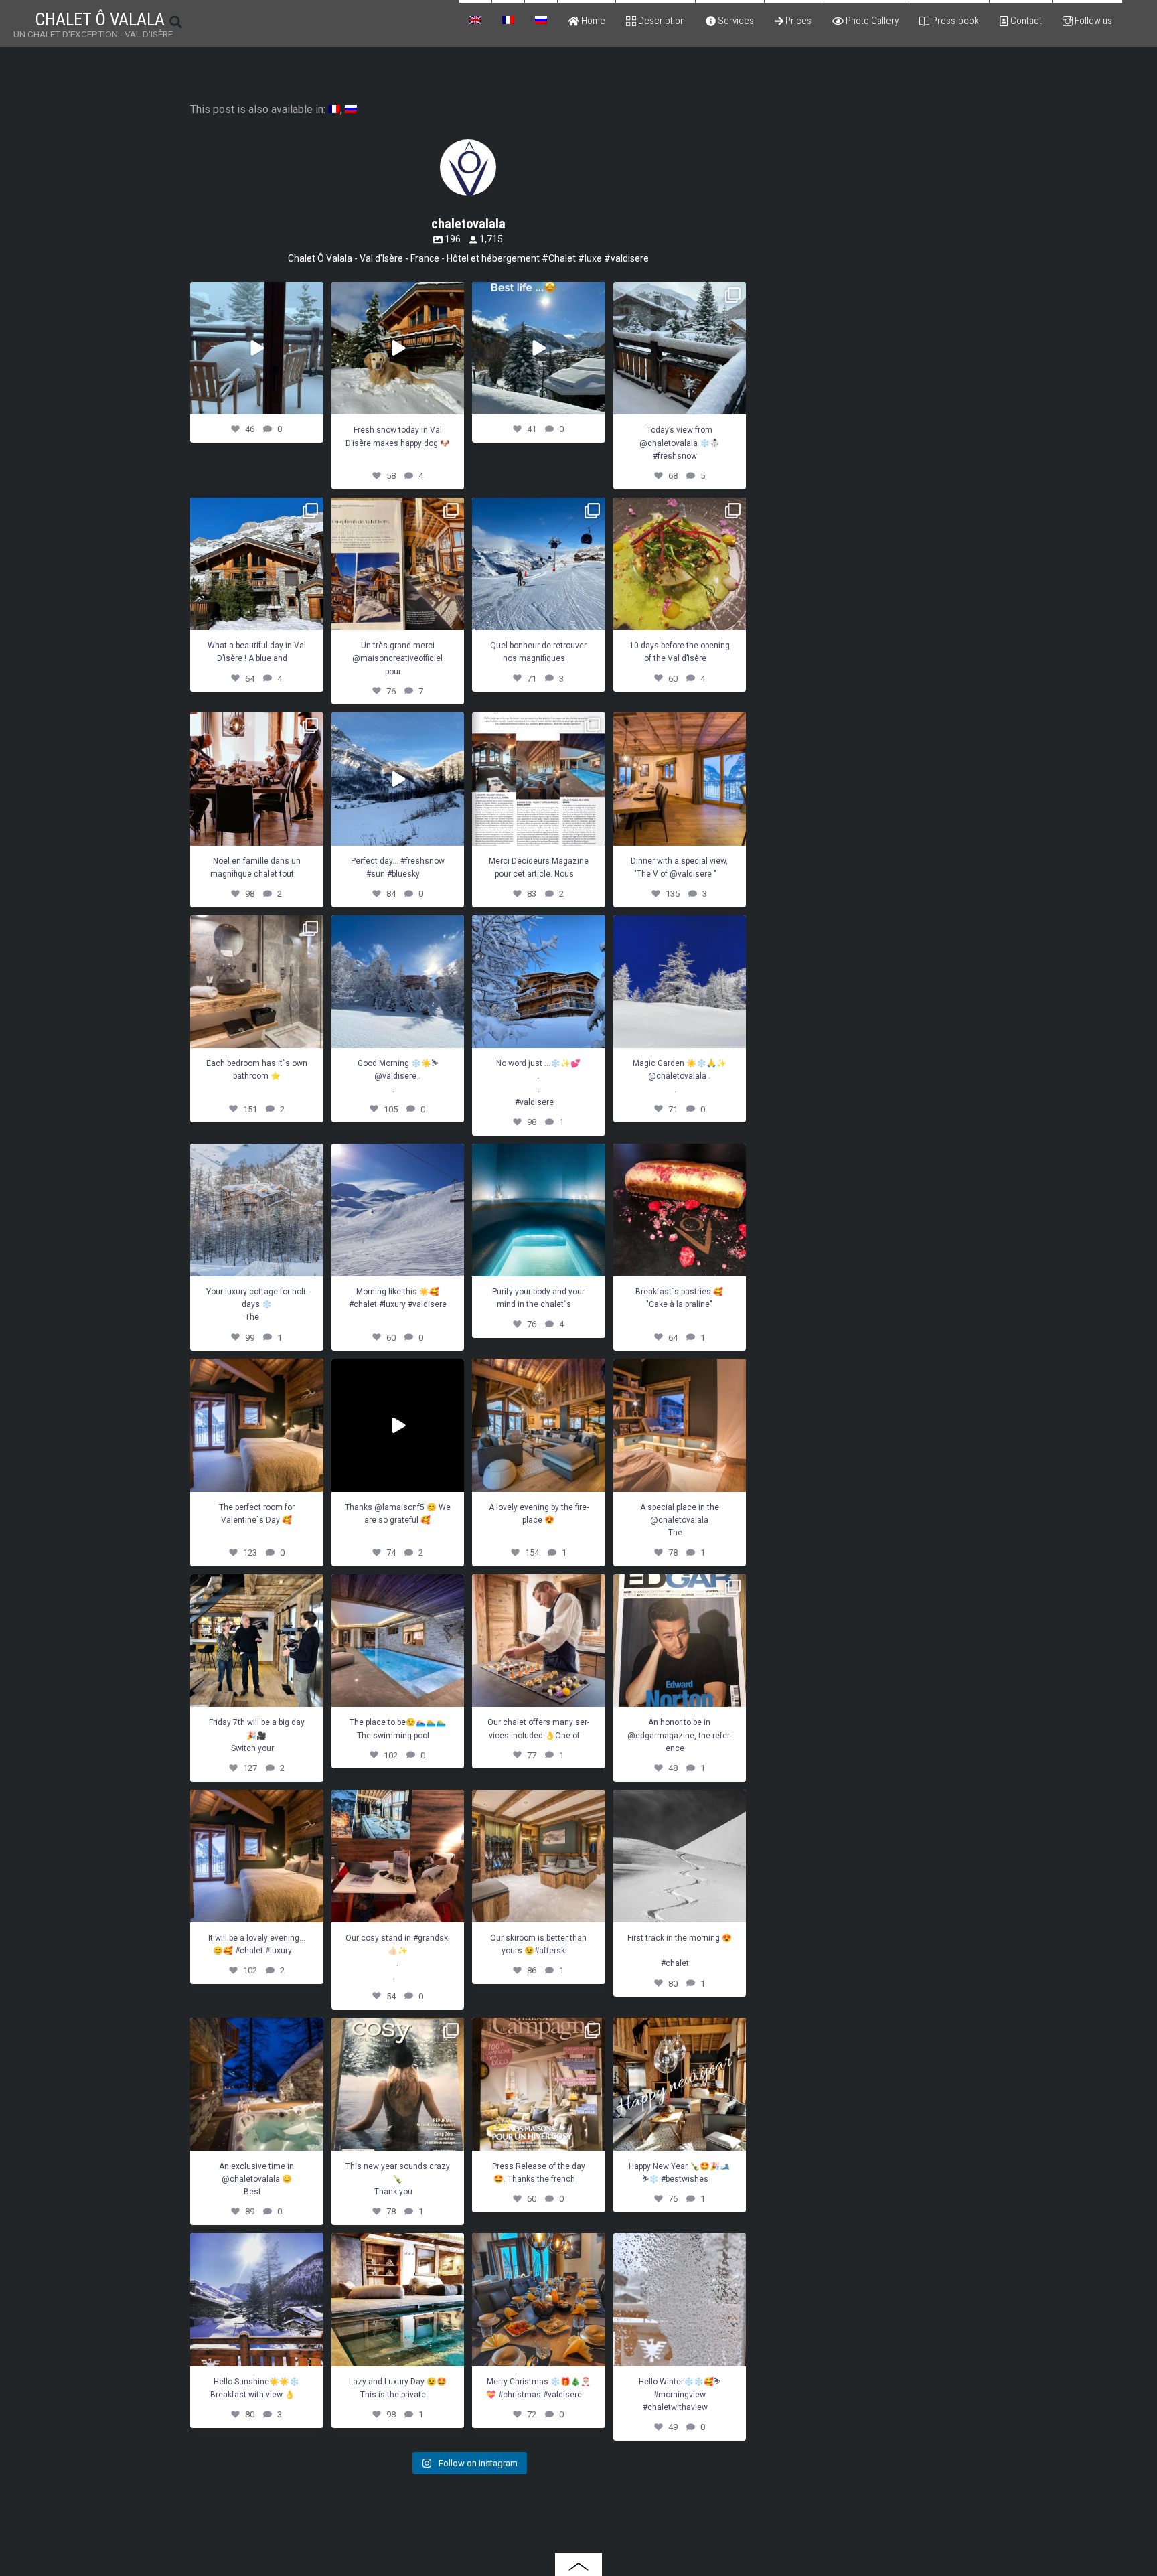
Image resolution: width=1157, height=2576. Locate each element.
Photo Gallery (871, 21)
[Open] (257, 349)
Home (592, 21)
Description (661, 21)
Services (735, 21)
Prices (797, 21)
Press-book (954, 21)
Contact (1025, 21)
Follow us (1092, 21)
